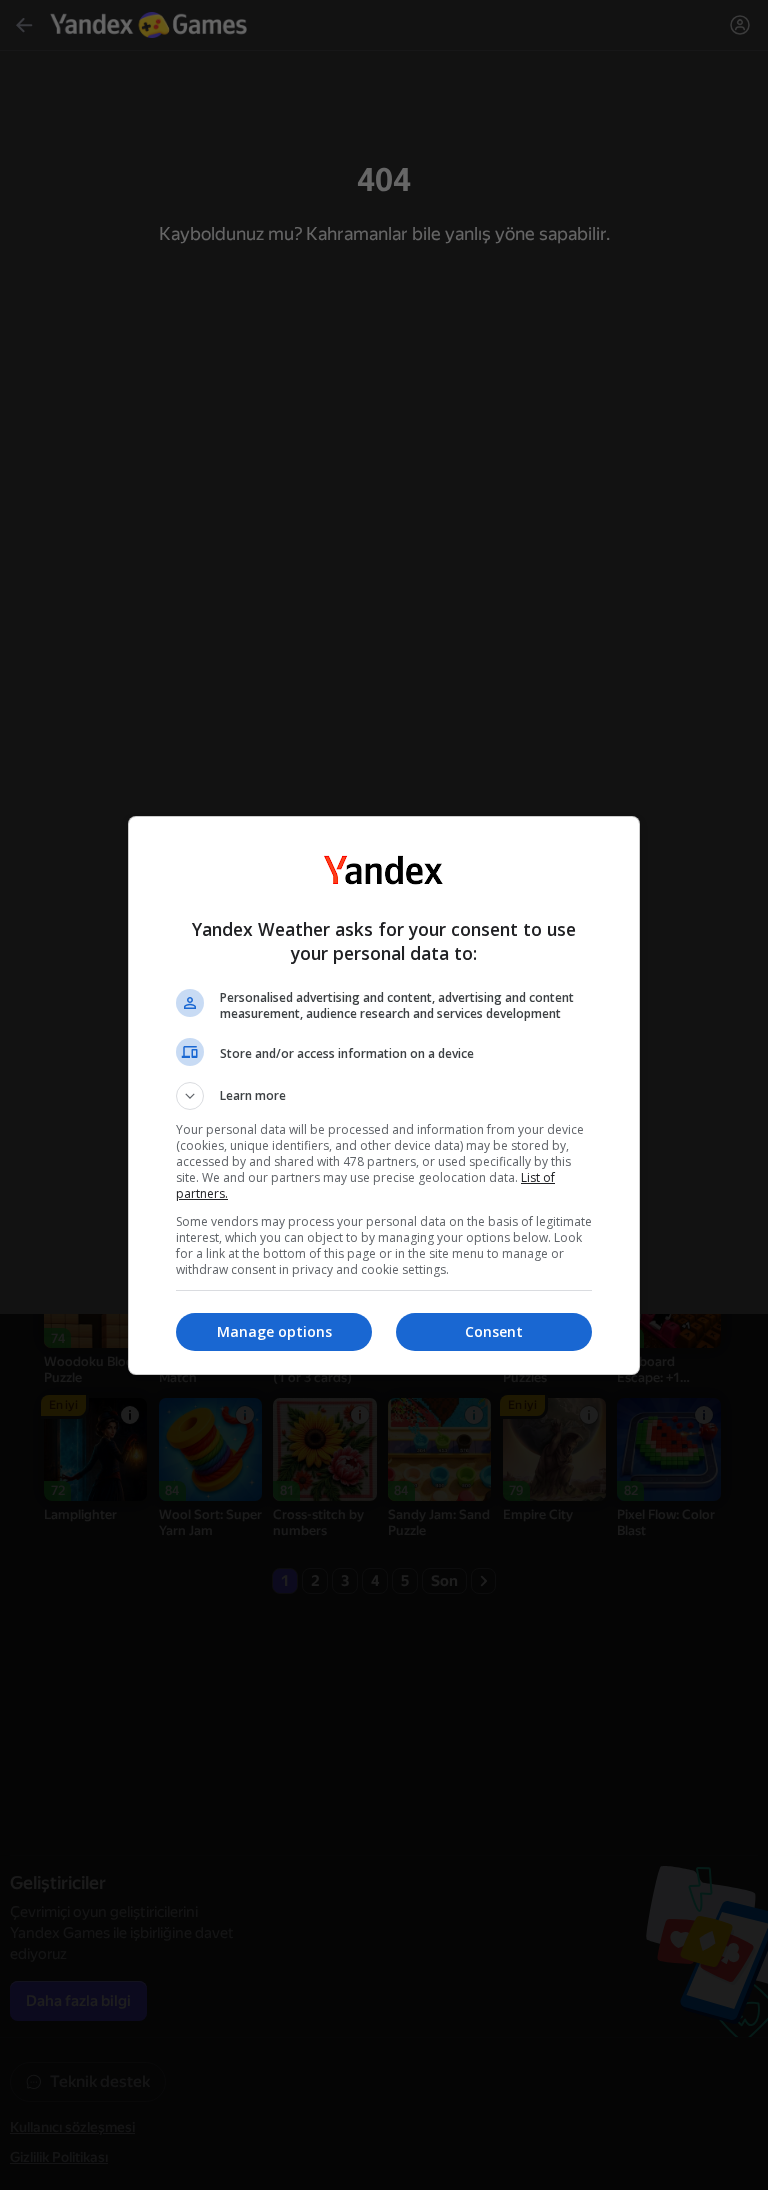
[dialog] (384, 1095)
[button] (384, 1096)
